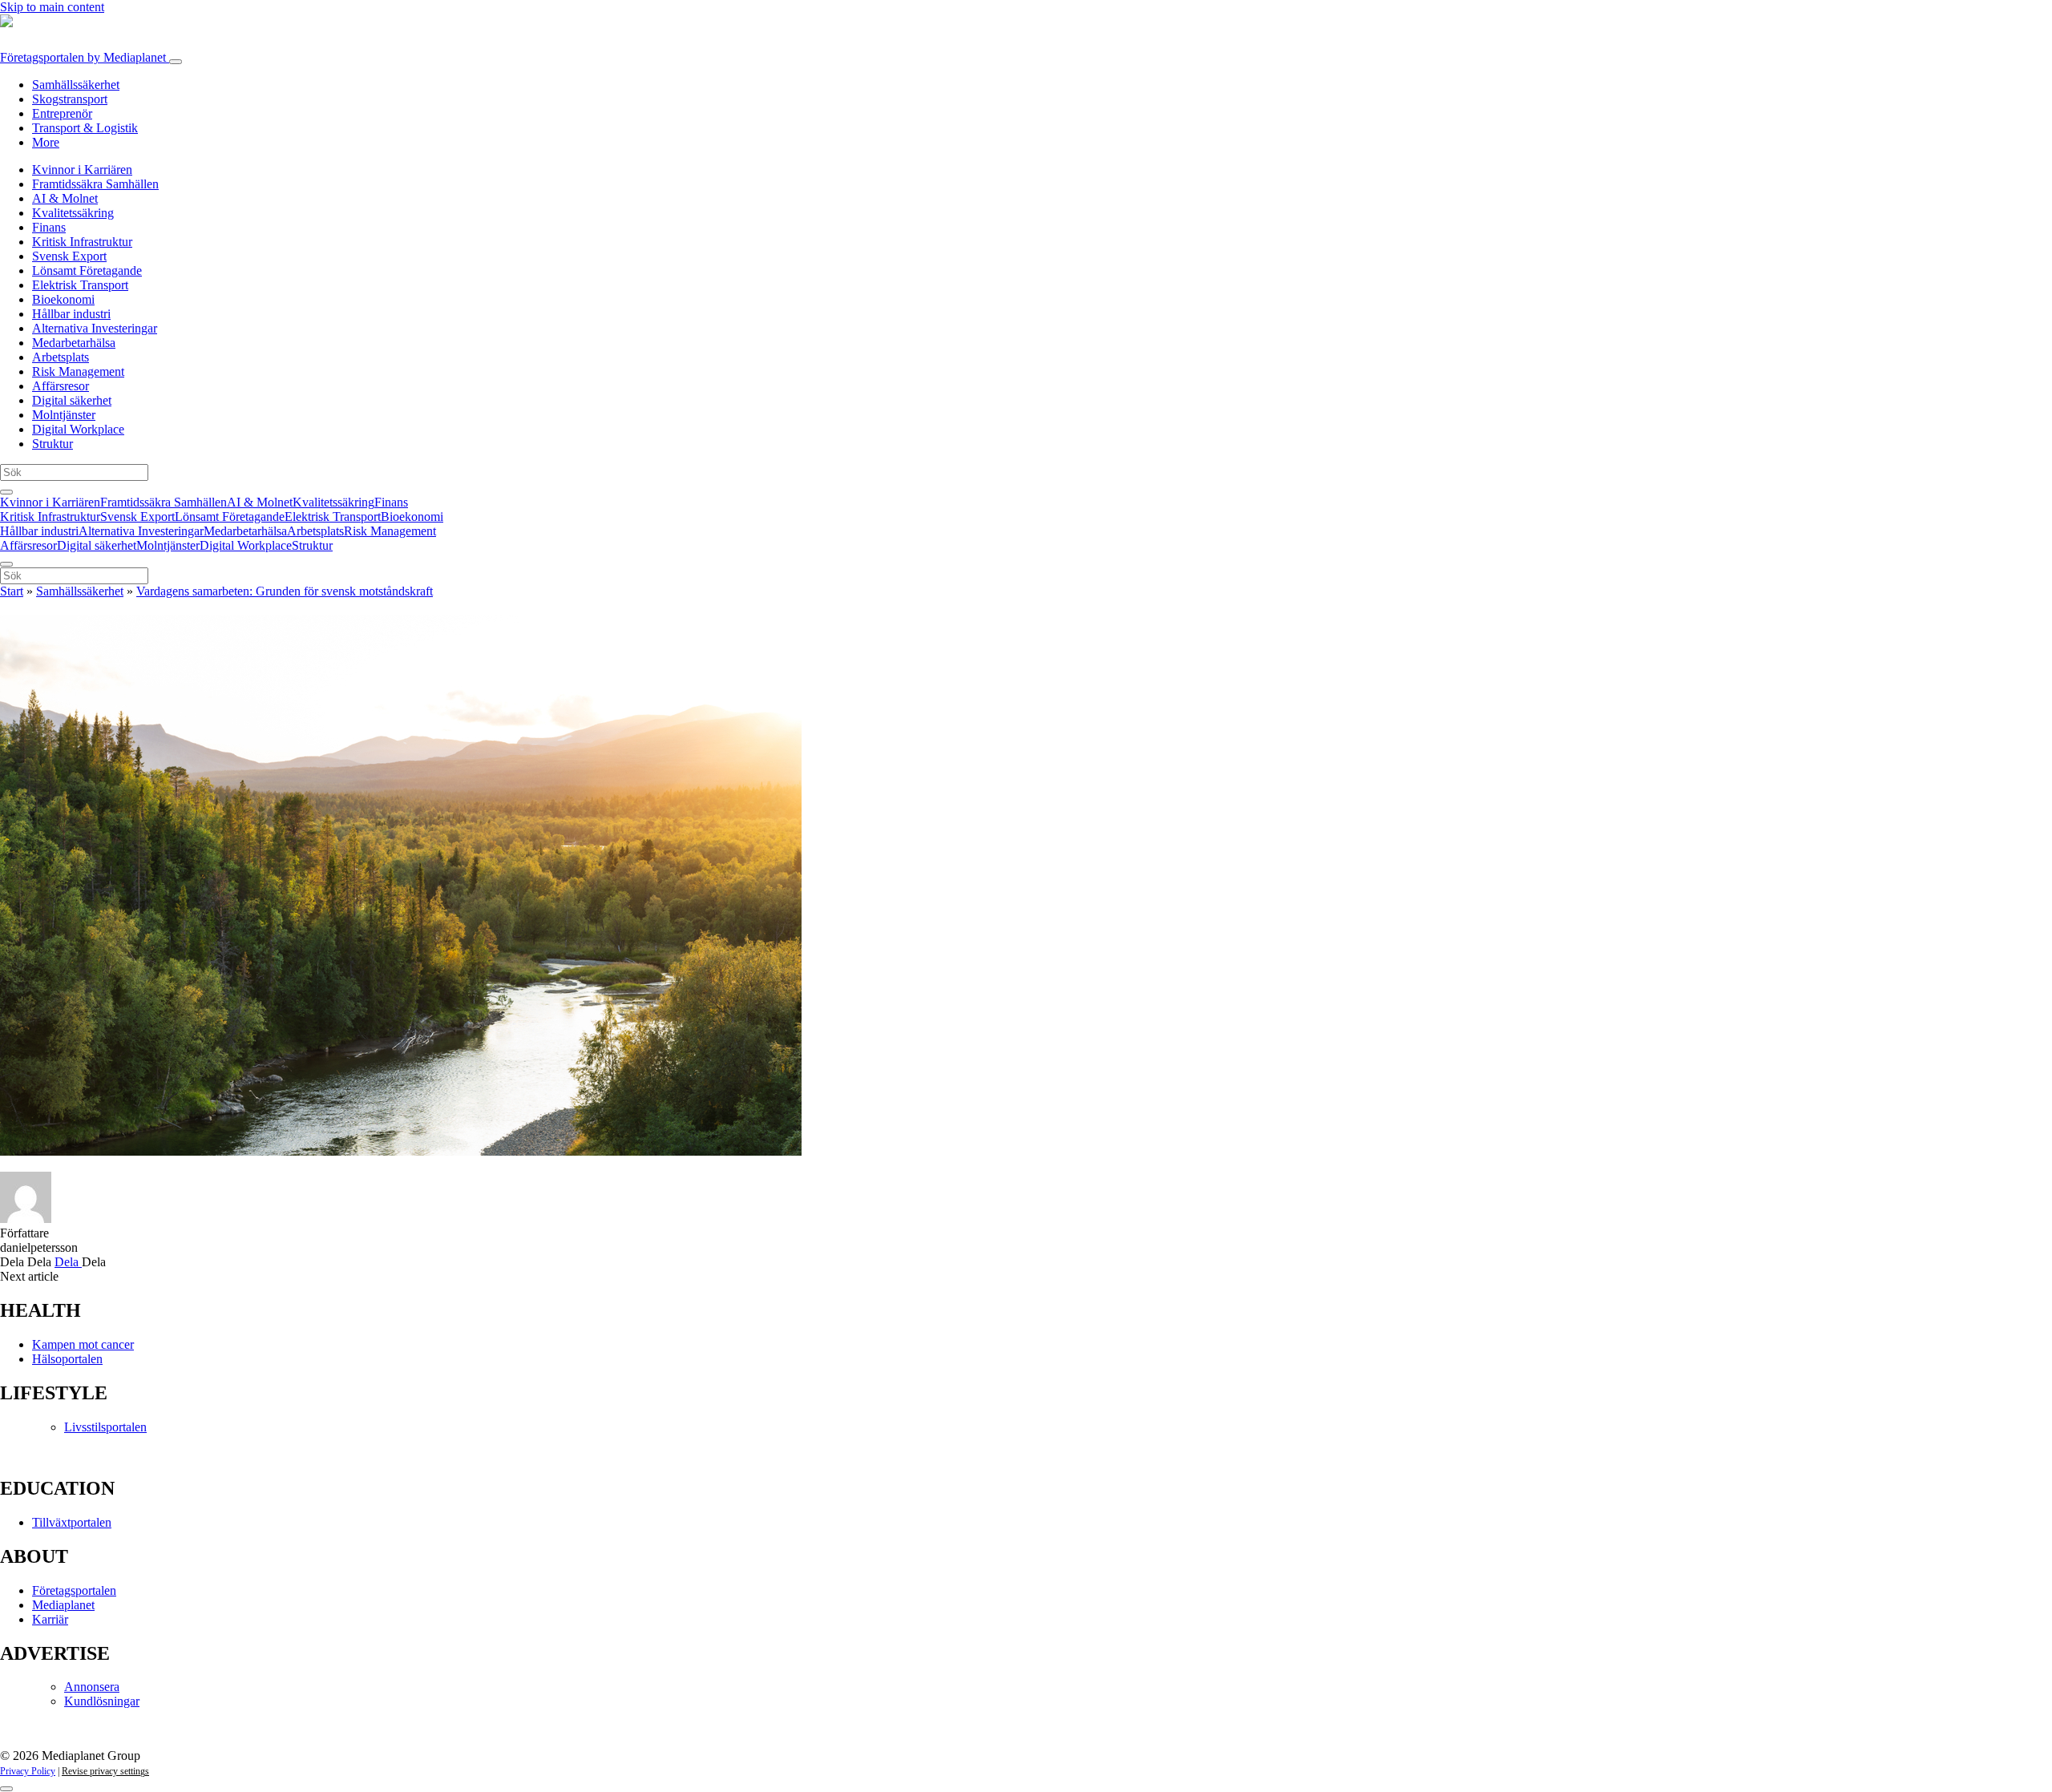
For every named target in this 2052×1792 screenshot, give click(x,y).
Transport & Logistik (85, 128)
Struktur (53, 444)
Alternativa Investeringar (95, 328)
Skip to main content (52, 7)
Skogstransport (70, 99)
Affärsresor (61, 386)
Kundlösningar (102, 1701)
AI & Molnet (65, 198)
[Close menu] (6, 564)
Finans (49, 227)
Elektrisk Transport (80, 285)
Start (12, 591)
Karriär (50, 1619)
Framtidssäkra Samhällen (95, 184)
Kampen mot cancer (83, 1344)
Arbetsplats (61, 357)
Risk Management (78, 371)
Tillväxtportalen (72, 1522)
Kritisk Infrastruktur (82, 242)
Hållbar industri (71, 314)
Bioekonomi (63, 299)
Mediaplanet (63, 1605)
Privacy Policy (28, 1771)
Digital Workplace (78, 429)
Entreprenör (62, 113)
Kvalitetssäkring (73, 213)
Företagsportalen (83, 57)
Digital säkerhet (72, 400)
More (46, 142)
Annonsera (92, 1687)
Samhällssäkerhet (76, 85)
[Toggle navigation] (176, 62)
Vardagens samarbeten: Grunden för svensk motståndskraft (285, 591)
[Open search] (6, 492)
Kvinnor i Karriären (82, 170)
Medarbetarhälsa (74, 343)
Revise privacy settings (105, 1771)
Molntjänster (64, 415)
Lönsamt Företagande (87, 270)
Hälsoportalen (67, 1359)
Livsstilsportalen (105, 1427)
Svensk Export (69, 256)
